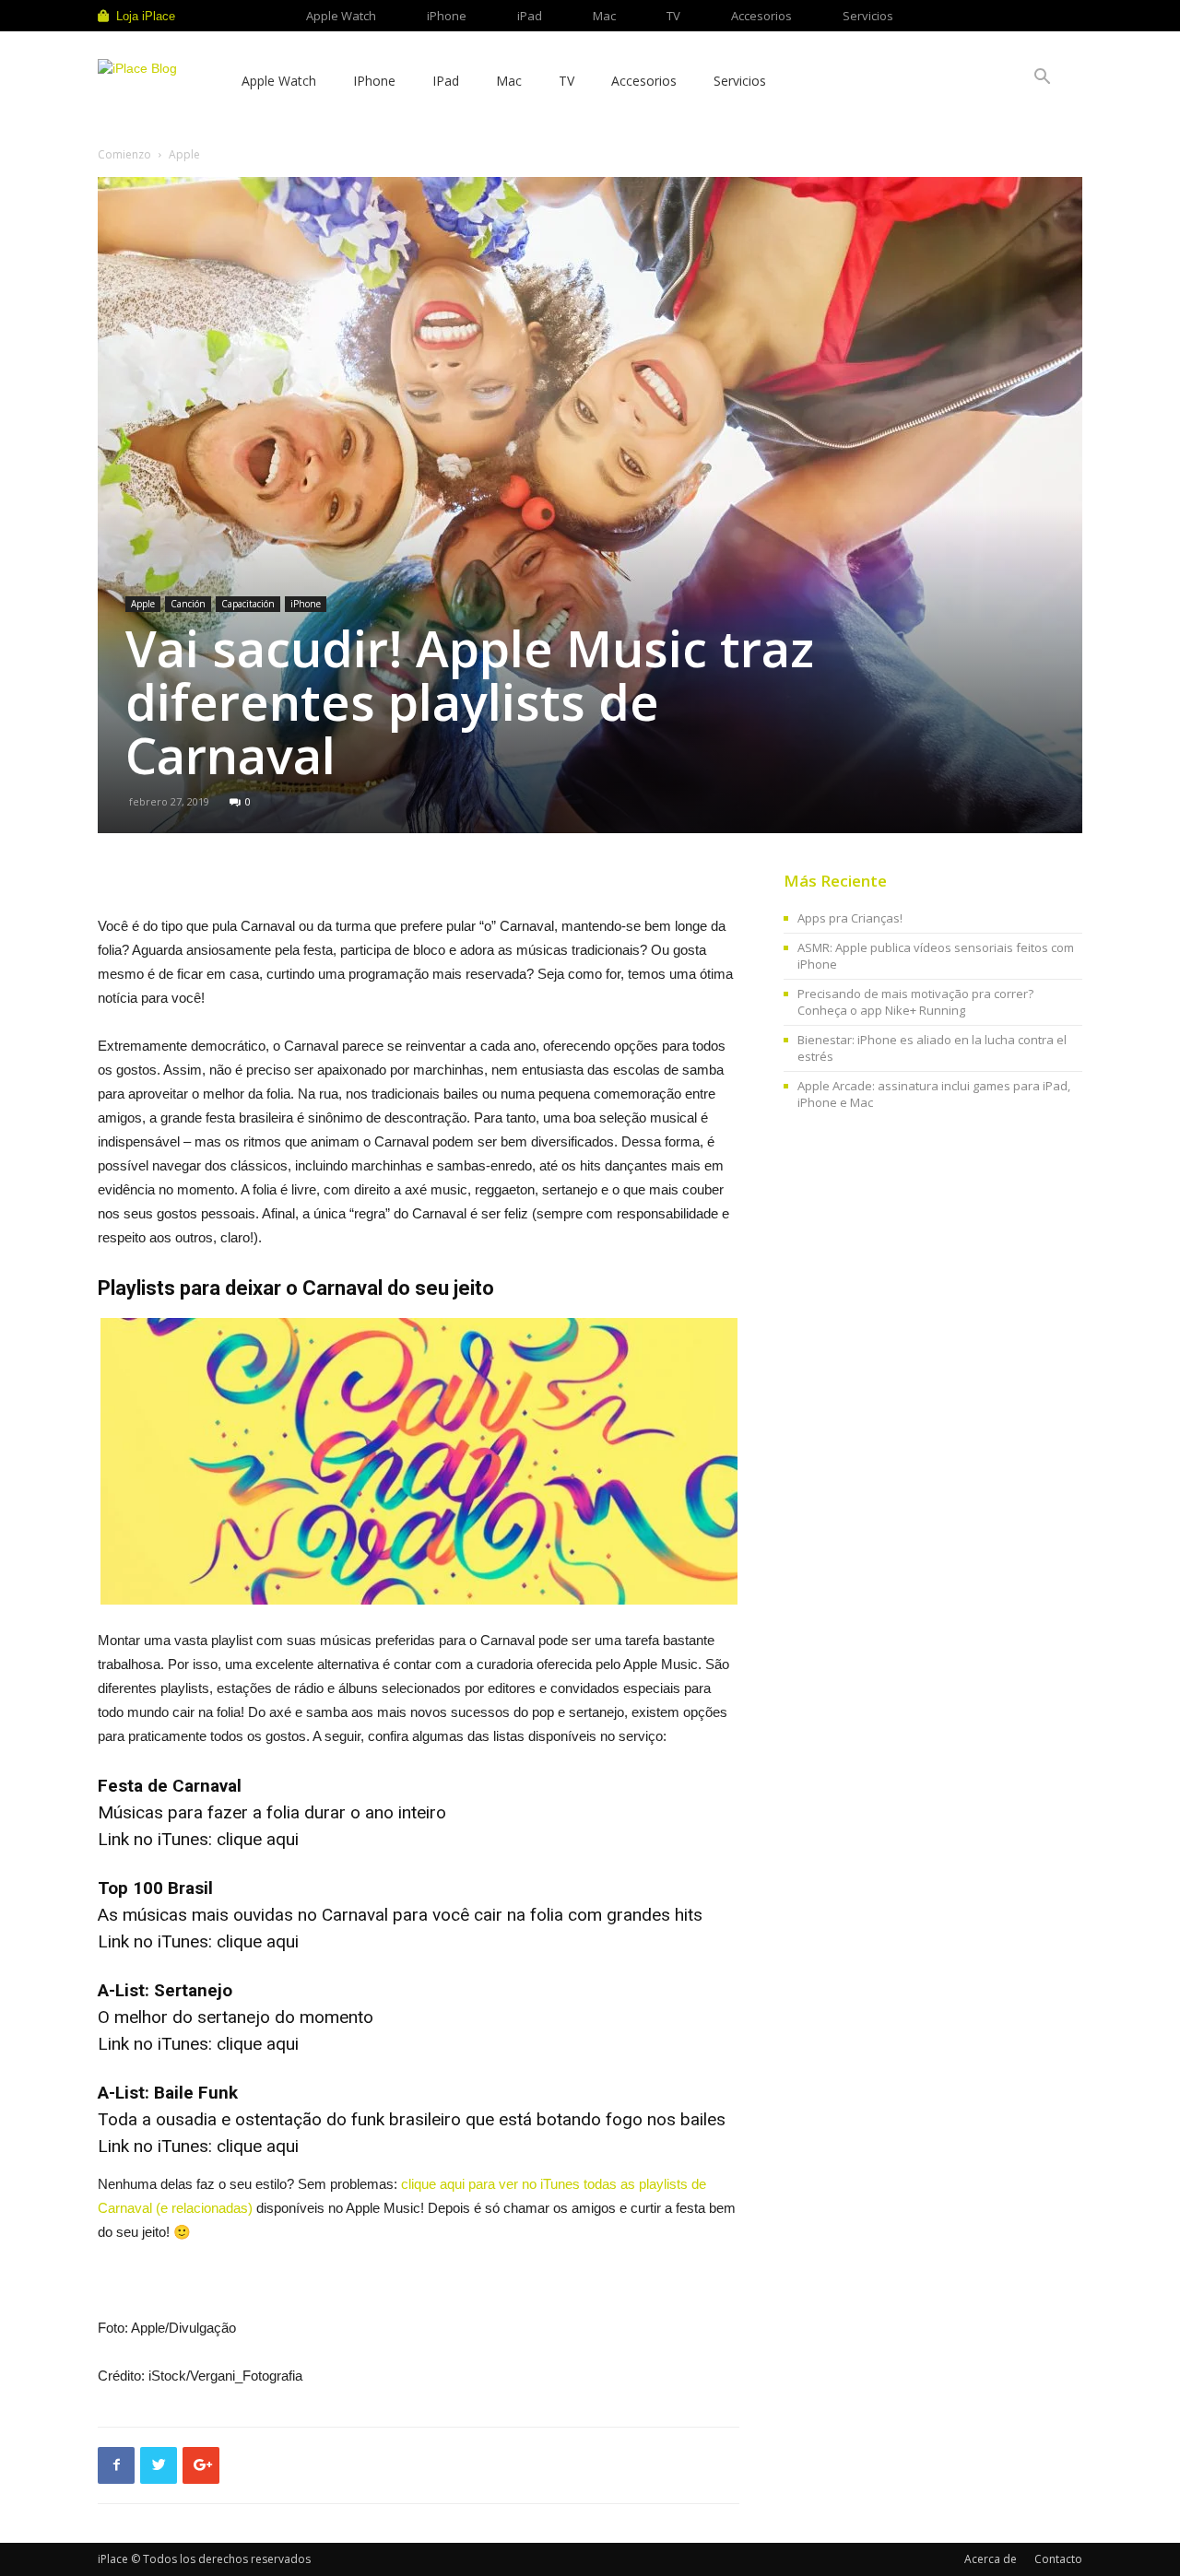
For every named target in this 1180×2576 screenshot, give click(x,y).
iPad (530, 16)
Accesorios (761, 16)
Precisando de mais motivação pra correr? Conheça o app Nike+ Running (915, 1002)
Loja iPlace (146, 16)
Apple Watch (341, 16)
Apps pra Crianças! (850, 918)
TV (673, 16)
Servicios (868, 16)
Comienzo (124, 154)
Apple (143, 604)
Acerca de (991, 2559)
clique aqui (258, 1839)
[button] (1042, 79)
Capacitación (248, 604)
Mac (604, 16)
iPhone (447, 16)
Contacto (1058, 2559)
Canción (188, 604)
